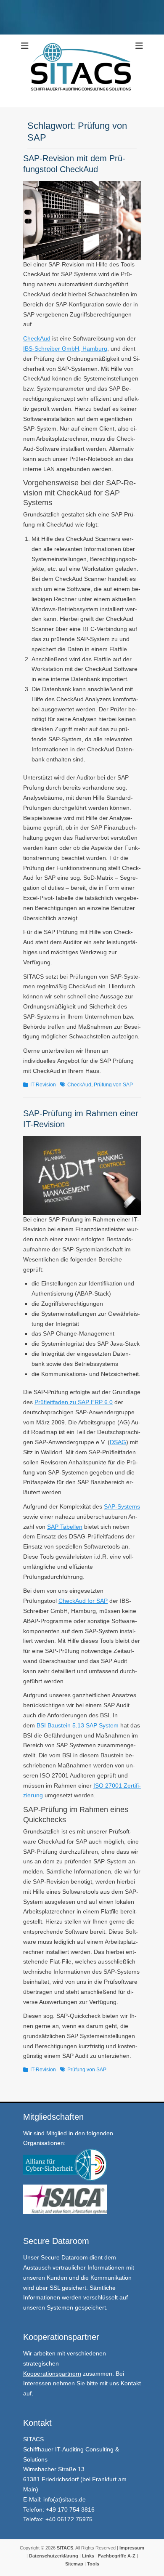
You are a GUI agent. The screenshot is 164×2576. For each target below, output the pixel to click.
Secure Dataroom (64, 2257)
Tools (93, 2564)
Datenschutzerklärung (54, 2556)
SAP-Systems (122, 1506)
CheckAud (37, 338)
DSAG (118, 1442)
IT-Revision (43, 1085)
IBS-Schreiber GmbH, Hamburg (65, 349)
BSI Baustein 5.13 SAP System (78, 1725)
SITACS (65, 2548)
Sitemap (74, 2564)
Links (87, 2556)
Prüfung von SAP (113, 1085)
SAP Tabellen (65, 1527)
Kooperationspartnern (52, 2374)
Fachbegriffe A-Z (117, 2556)
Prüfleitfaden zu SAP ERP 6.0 (74, 1402)
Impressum (131, 2548)
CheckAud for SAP (83, 1601)
